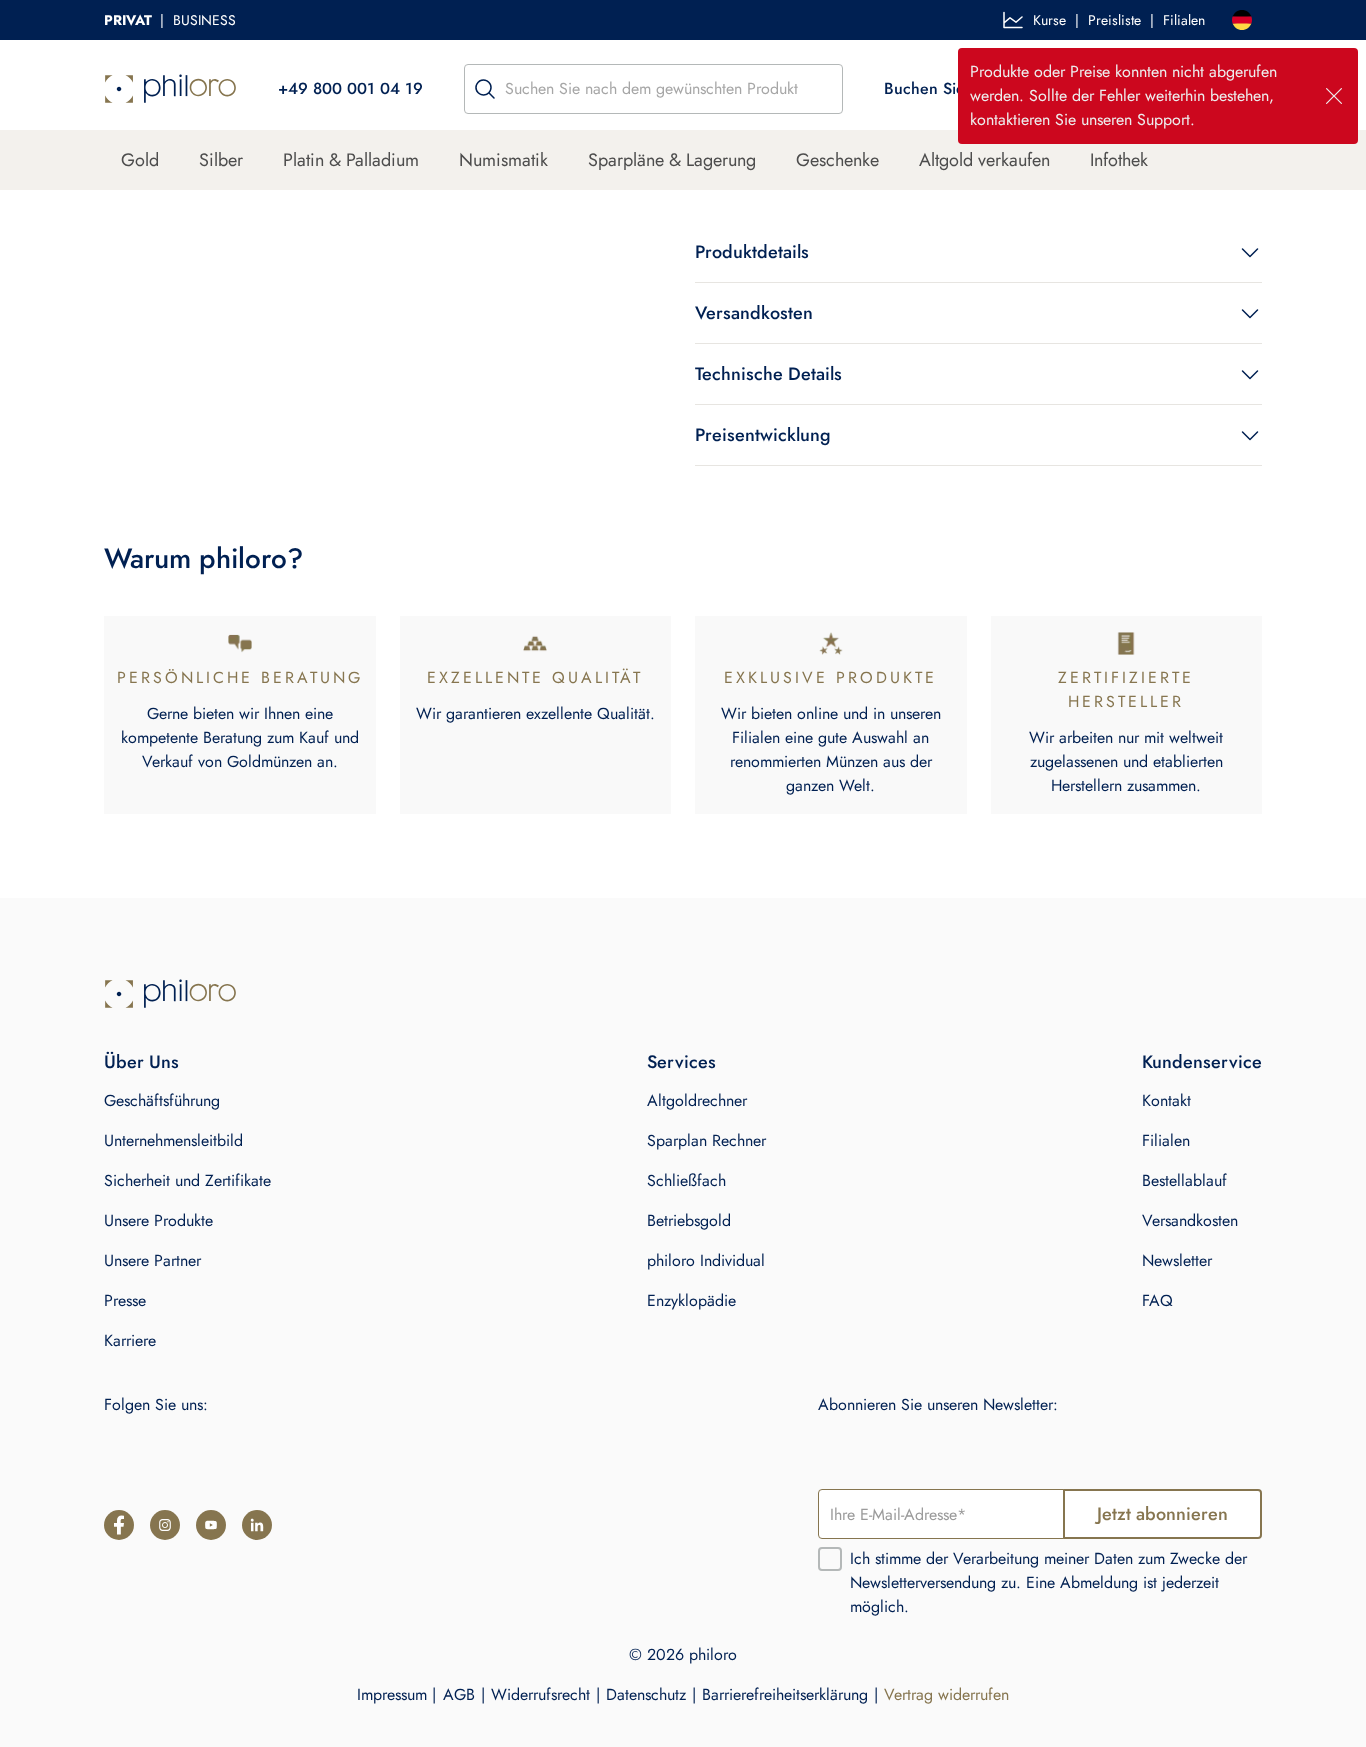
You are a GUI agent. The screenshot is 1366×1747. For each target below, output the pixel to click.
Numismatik (503, 160)
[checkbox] (830, 1559)
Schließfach (686, 1180)
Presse (125, 1300)
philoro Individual (706, 1260)
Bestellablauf (1184, 1180)
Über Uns (141, 1062)
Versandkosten (1190, 1220)
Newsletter (1177, 1260)
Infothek (1119, 160)
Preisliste (1114, 20)
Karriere (130, 1340)
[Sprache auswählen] (1242, 20)
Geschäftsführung (162, 1100)
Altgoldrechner (697, 1100)
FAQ (1157, 1300)
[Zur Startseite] (170, 994)
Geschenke (837, 160)
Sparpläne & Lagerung (672, 160)
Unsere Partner (152, 1260)
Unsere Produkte (158, 1220)
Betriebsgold (689, 1220)
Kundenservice (1202, 1062)
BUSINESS (204, 20)
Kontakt (1166, 1100)
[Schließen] (1334, 96)
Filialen (1184, 20)
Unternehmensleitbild (173, 1140)
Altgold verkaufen (984, 160)
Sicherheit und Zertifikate (187, 1180)
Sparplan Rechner (706, 1140)
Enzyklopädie (691, 1300)
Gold (140, 160)
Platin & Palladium (351, 160)
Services (681, 1062)
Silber (221, 160)
